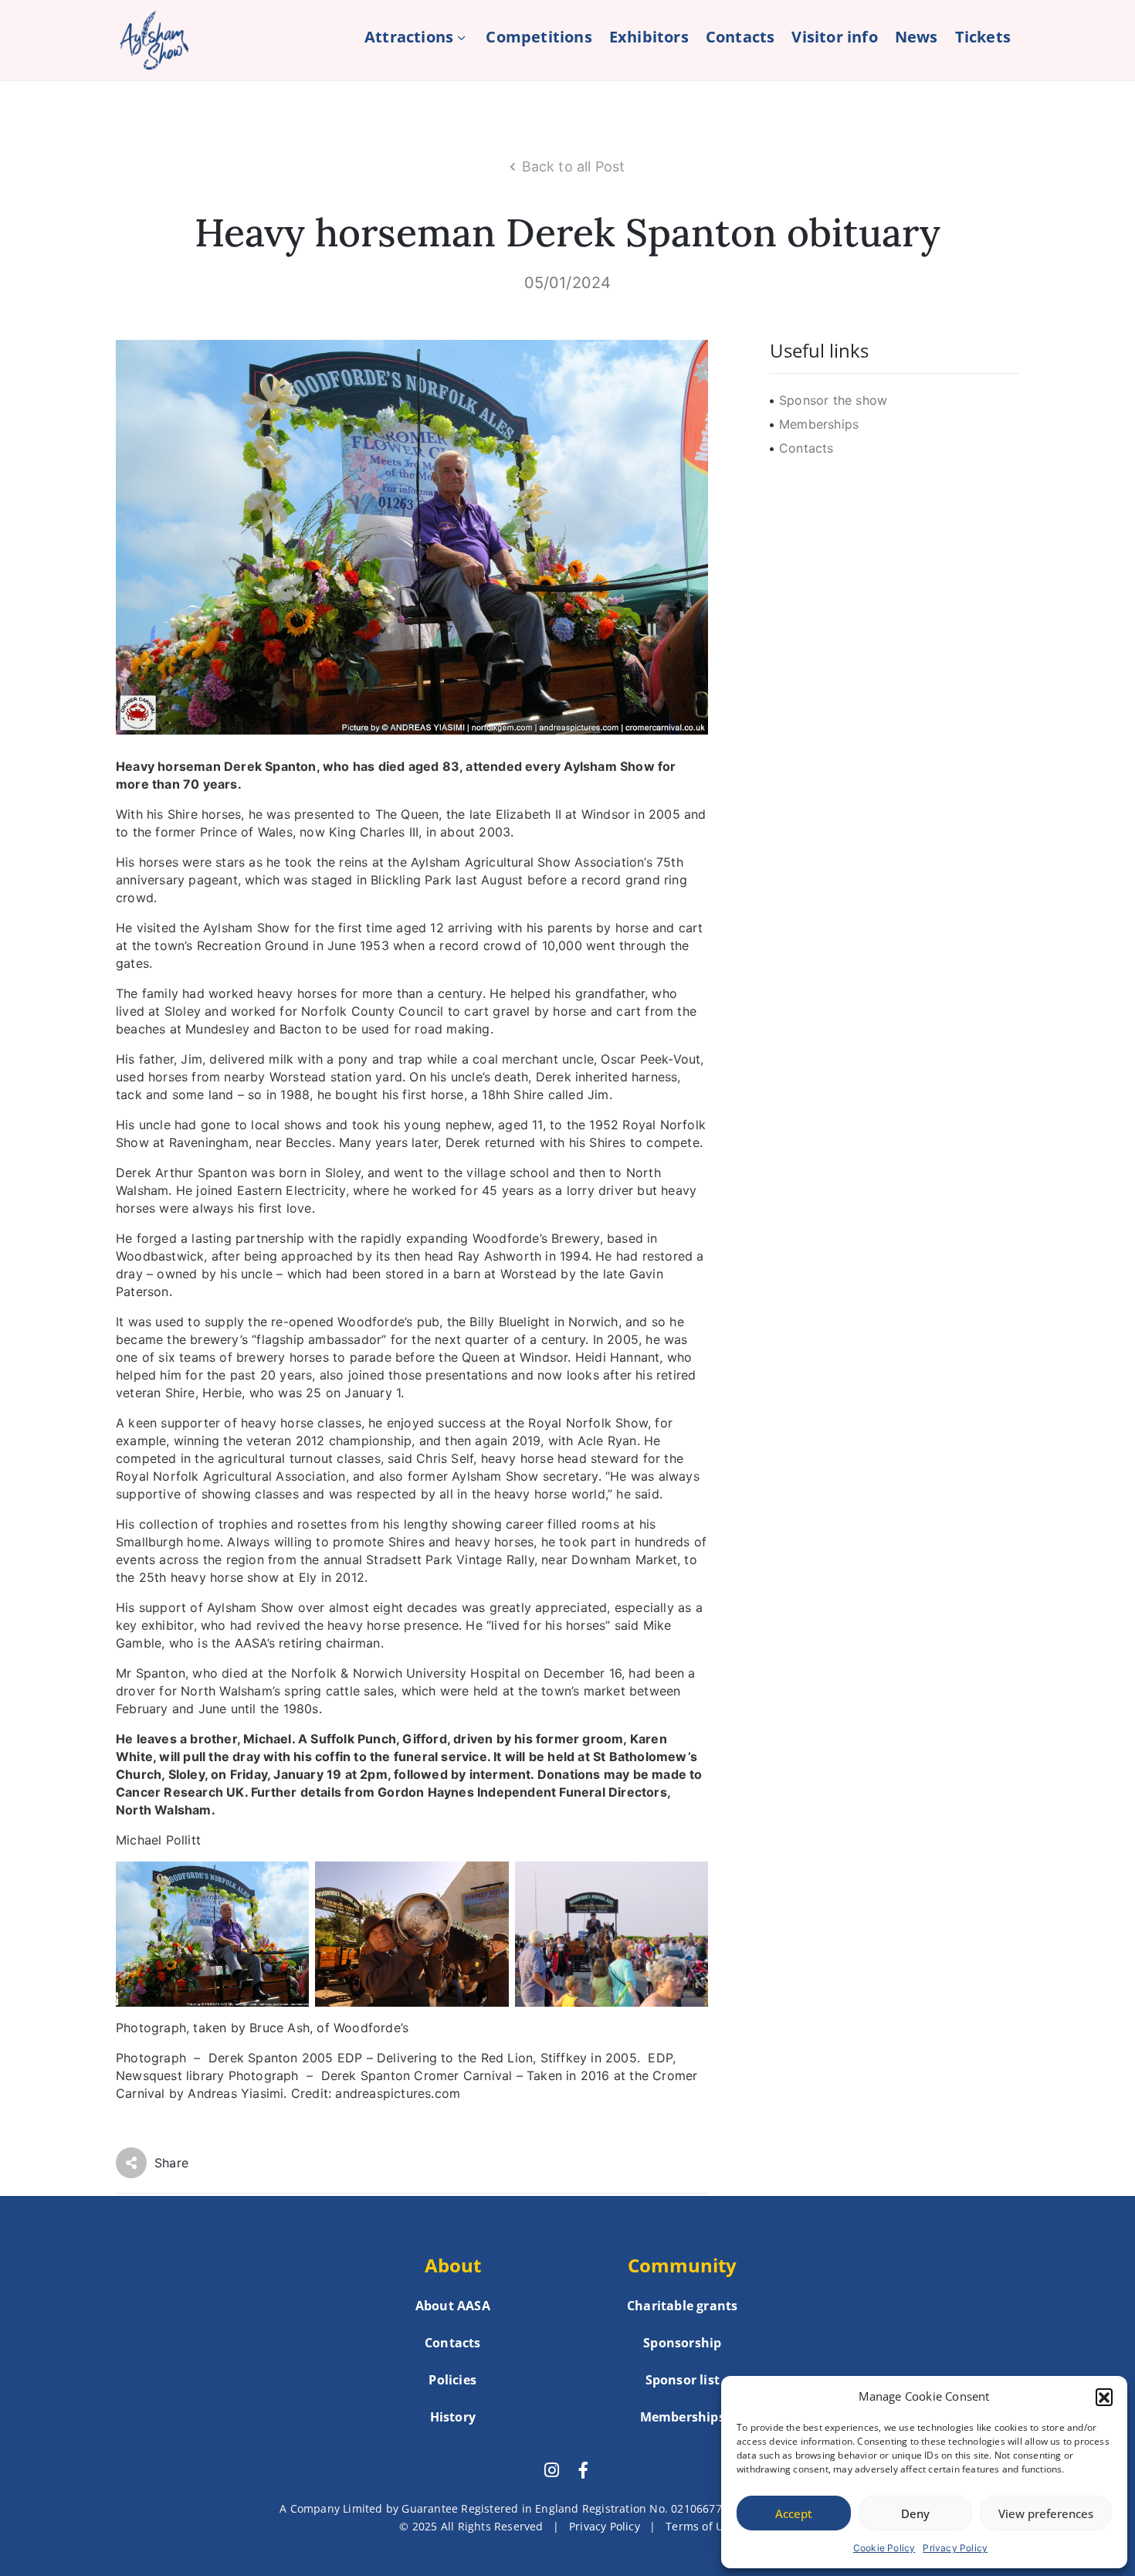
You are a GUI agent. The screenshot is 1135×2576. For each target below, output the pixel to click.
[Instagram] (551, 2470)
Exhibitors (649, 37)
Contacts (740, 37)
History (453, 2417)
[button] (1104, 2397)
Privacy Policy (955, 2548)
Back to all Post (574, 166)
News (916, 37)
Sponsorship (682, 2343)
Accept (794, 2513)
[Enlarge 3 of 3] (688, 1882)
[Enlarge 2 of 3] (489, 1882)
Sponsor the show (833, 400)
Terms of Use (700, 2526)
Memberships (819, 424)
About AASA (453, 2306)
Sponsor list (683, 2380)
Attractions (409, 37)
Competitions (539, 37)
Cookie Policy (884, 2548)
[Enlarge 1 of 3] (289, 1882)
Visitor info (834, 37)
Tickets (983, 37)
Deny (915, 2513)
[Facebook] (584, 2470)
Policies (452, 2380)
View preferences (1046, 2513)
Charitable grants (682, 2306)
